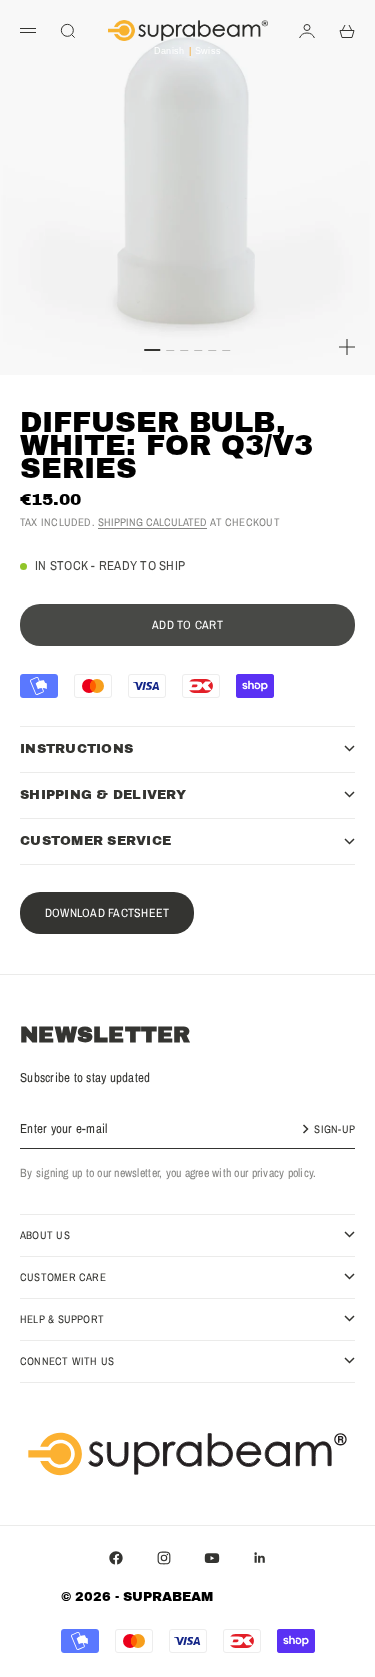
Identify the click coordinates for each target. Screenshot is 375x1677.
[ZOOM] (347, 347)
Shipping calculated (152, 522)
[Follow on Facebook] (116, 1558)
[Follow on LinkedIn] (260, 1558)
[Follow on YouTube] (212, 1558)
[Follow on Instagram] (164, 1558)
